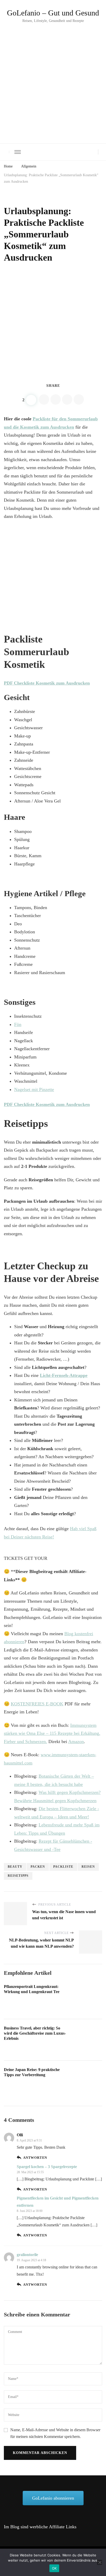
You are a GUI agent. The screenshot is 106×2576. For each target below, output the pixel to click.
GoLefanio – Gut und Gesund (53, 13)
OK (54, 2568)
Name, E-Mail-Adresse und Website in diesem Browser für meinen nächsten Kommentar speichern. (55, 2433)
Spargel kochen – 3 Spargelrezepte (47, 2167)
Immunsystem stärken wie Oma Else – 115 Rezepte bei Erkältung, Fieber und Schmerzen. (52, 1733)
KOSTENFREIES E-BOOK (37, 1704)
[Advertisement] (53, 80)
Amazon (76, 1742)
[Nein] (100, 2562)
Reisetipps (18, 1876)
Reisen (88, 1867)
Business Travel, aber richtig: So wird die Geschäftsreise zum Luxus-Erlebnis (35, 2033)
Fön (18, 1024)
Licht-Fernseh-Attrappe (64, 1375)
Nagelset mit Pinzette (34, 1089)
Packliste (63, 1867)
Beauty (15, 1867)
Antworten (35, 2158)
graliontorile (27, 2255)
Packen (38, 1867)
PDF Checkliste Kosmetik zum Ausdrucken (47, 683)
